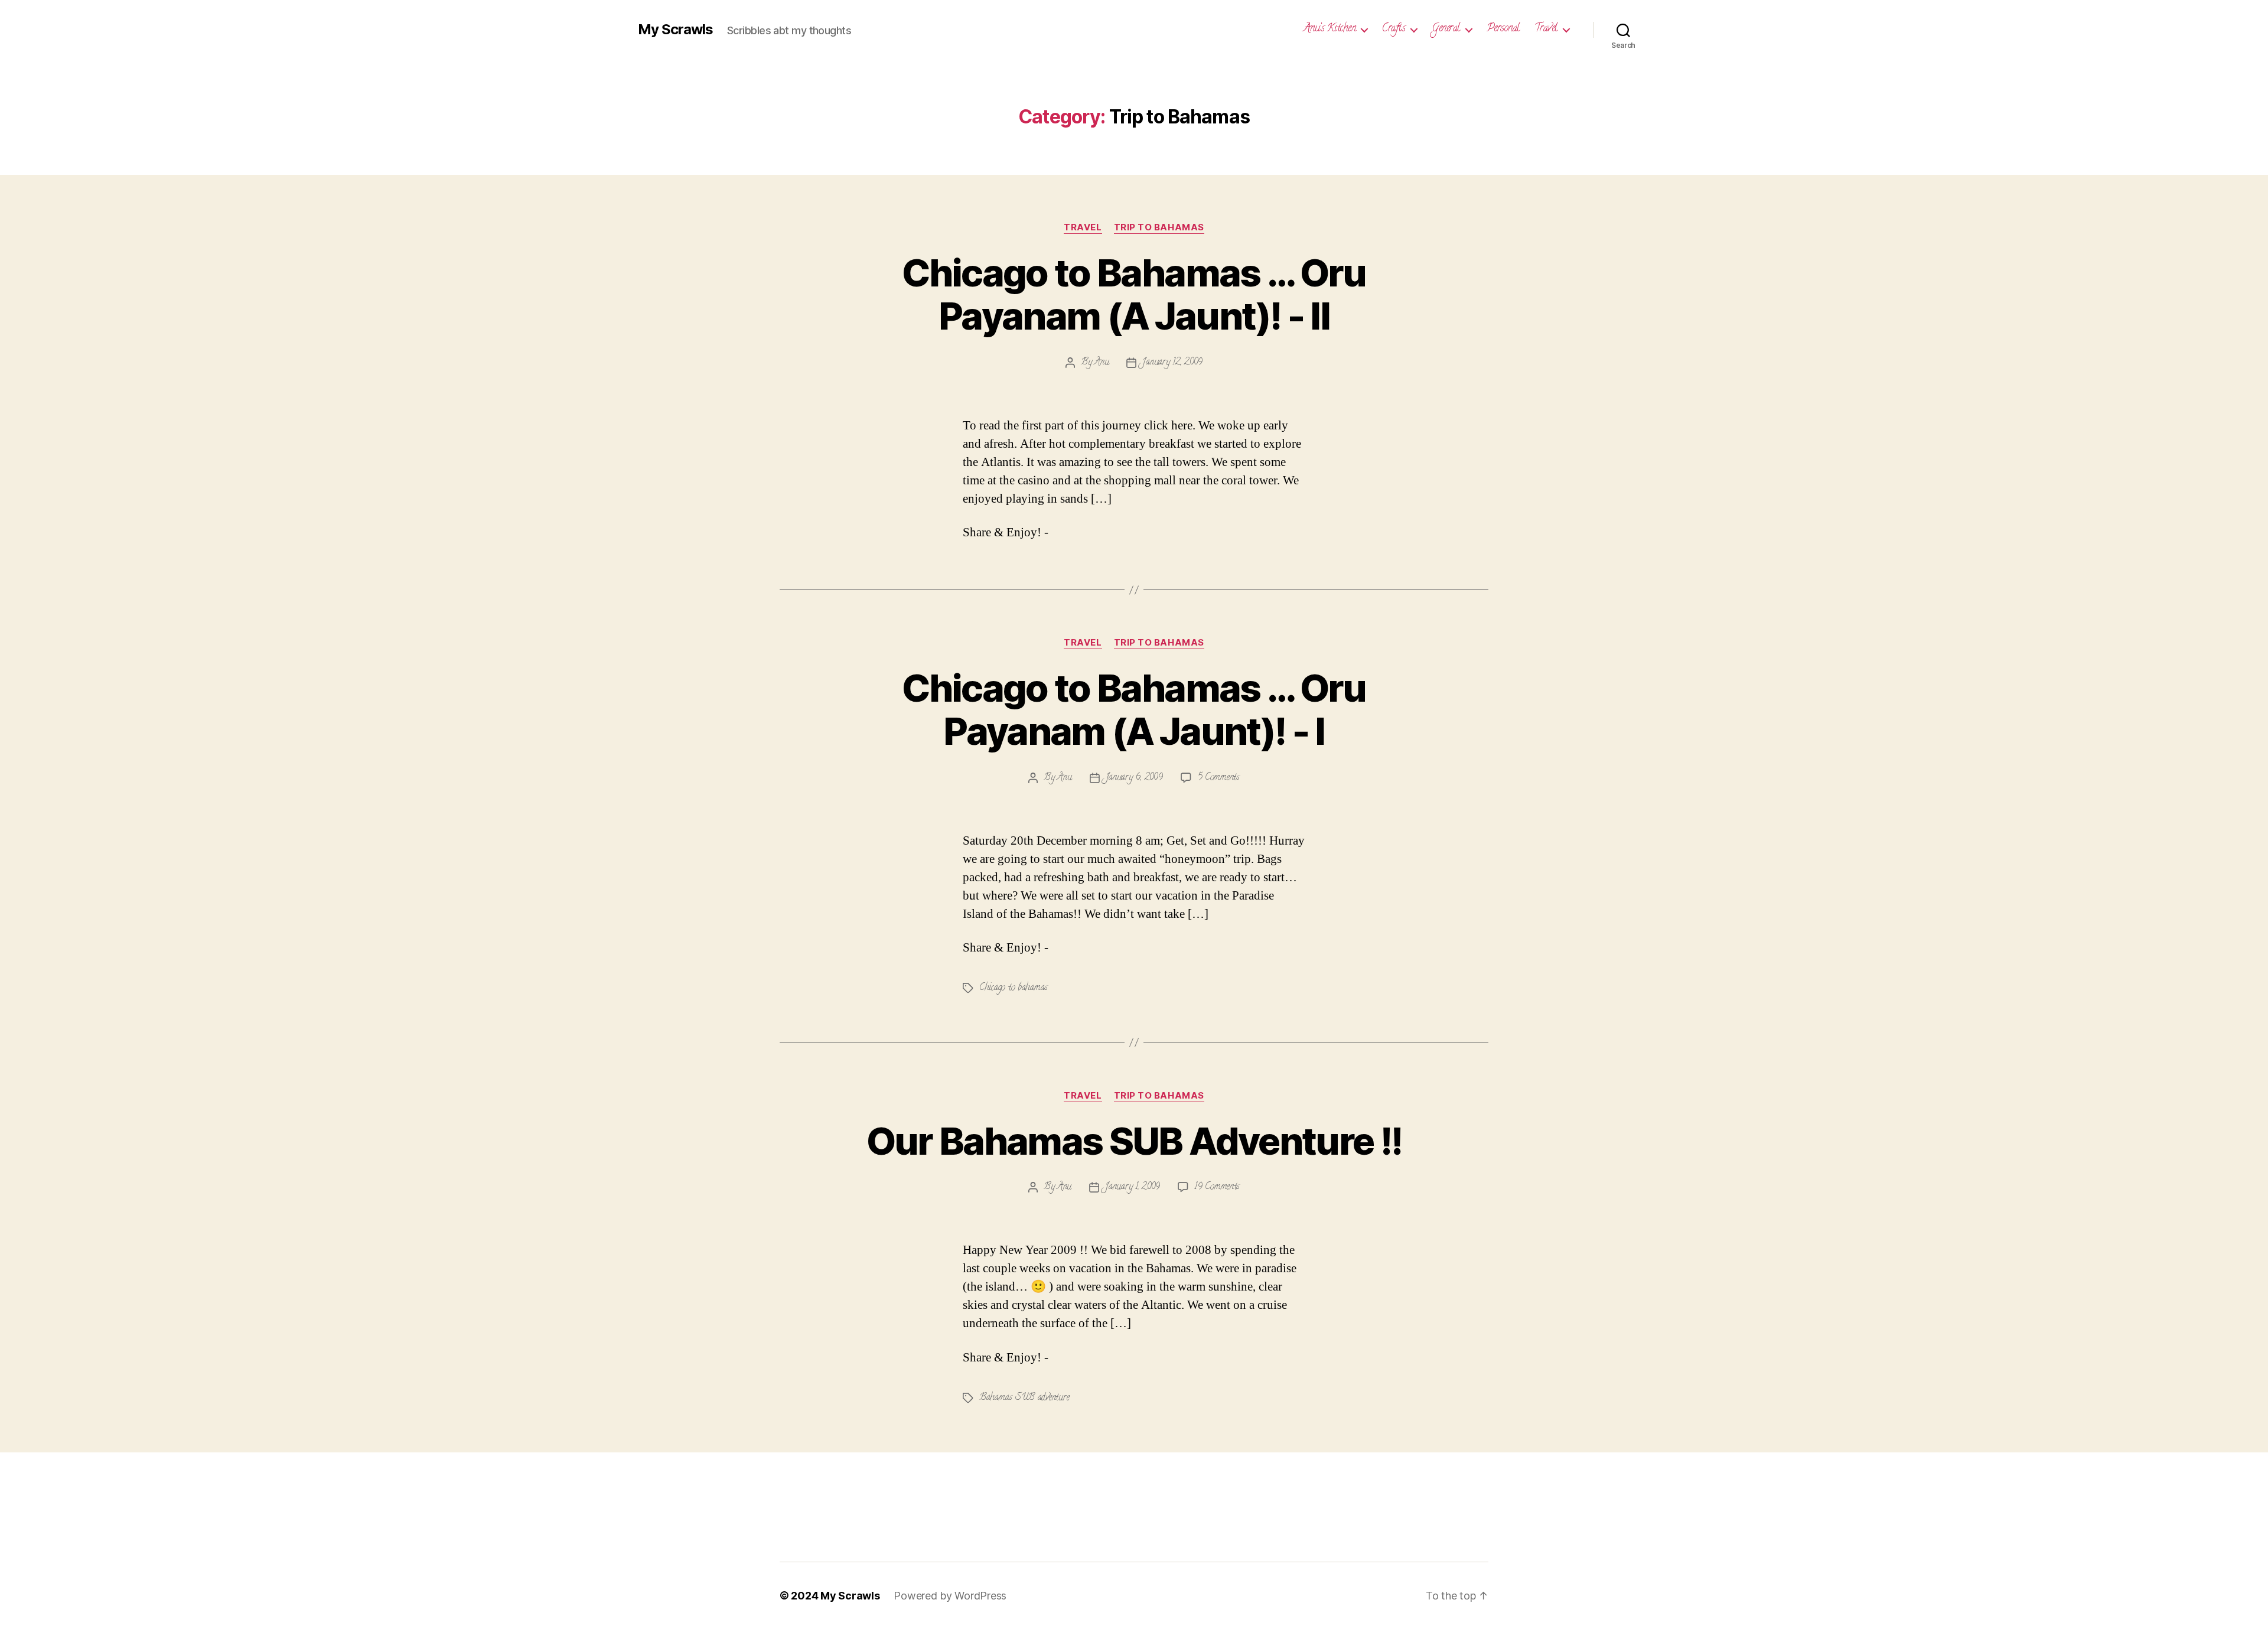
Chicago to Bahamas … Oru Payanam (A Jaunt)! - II (1134, 294)
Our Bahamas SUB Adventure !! (1134, 1141)
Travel (1546, 30)
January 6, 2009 (1134, 778)
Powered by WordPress (950, 1596)
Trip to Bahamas (1159, 227)
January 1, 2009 (1133, 1187)
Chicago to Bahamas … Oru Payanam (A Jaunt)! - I (1134, 709)
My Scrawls (675, 30)
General (1446, 30)
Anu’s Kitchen (1330, 30)
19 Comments (1217, 1187)
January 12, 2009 (1172, 363)
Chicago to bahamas (1014, 988)
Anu (1102, 363)
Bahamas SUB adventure (1024, 1398)
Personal (1503, 30)
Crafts (1394, 30)
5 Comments (1218, 778)
